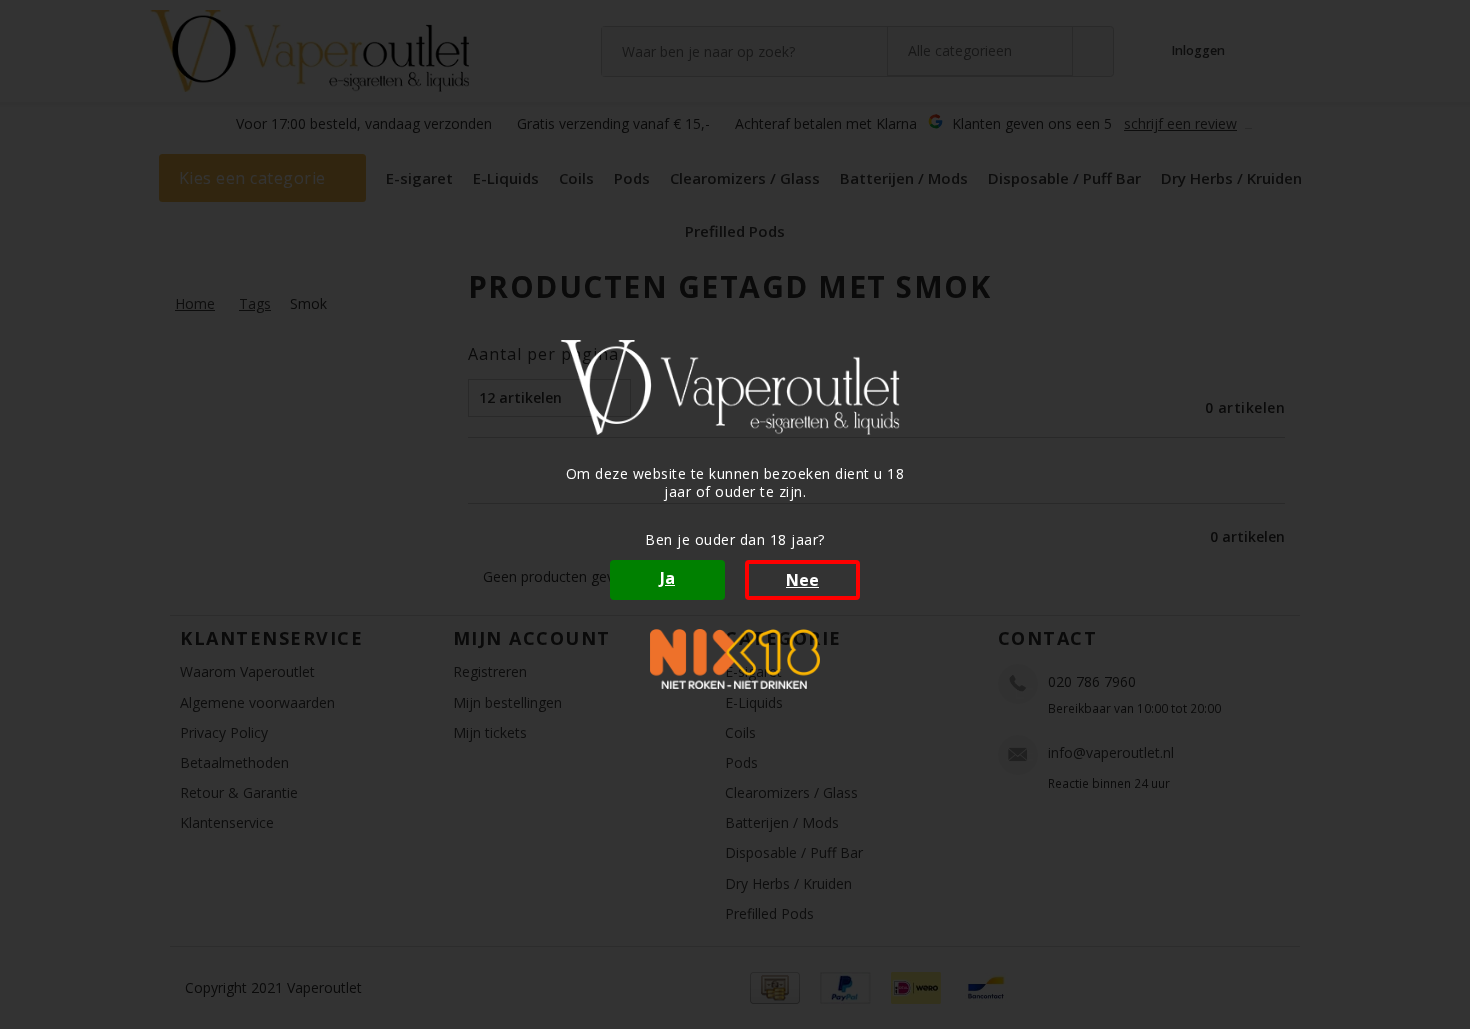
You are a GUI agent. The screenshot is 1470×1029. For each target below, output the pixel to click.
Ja (667, 578)
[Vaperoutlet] (735, 387)
